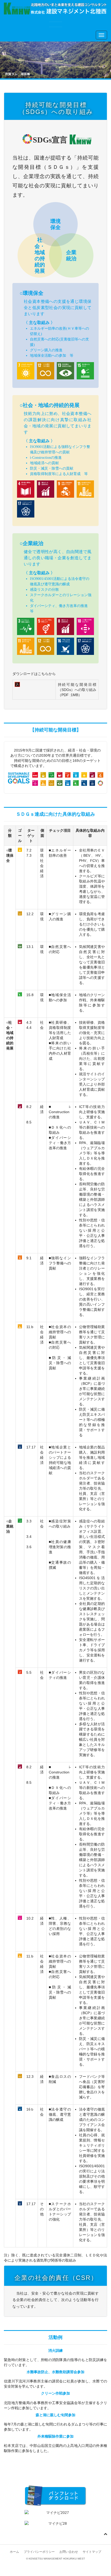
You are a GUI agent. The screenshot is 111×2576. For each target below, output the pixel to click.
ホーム (14, 2552)
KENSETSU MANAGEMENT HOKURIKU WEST (57, 2559)
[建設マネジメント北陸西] (55, 9)
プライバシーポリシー (39, 2552)
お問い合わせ (69, 2552)
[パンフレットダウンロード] (55, 2496)
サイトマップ (92, 2552)
